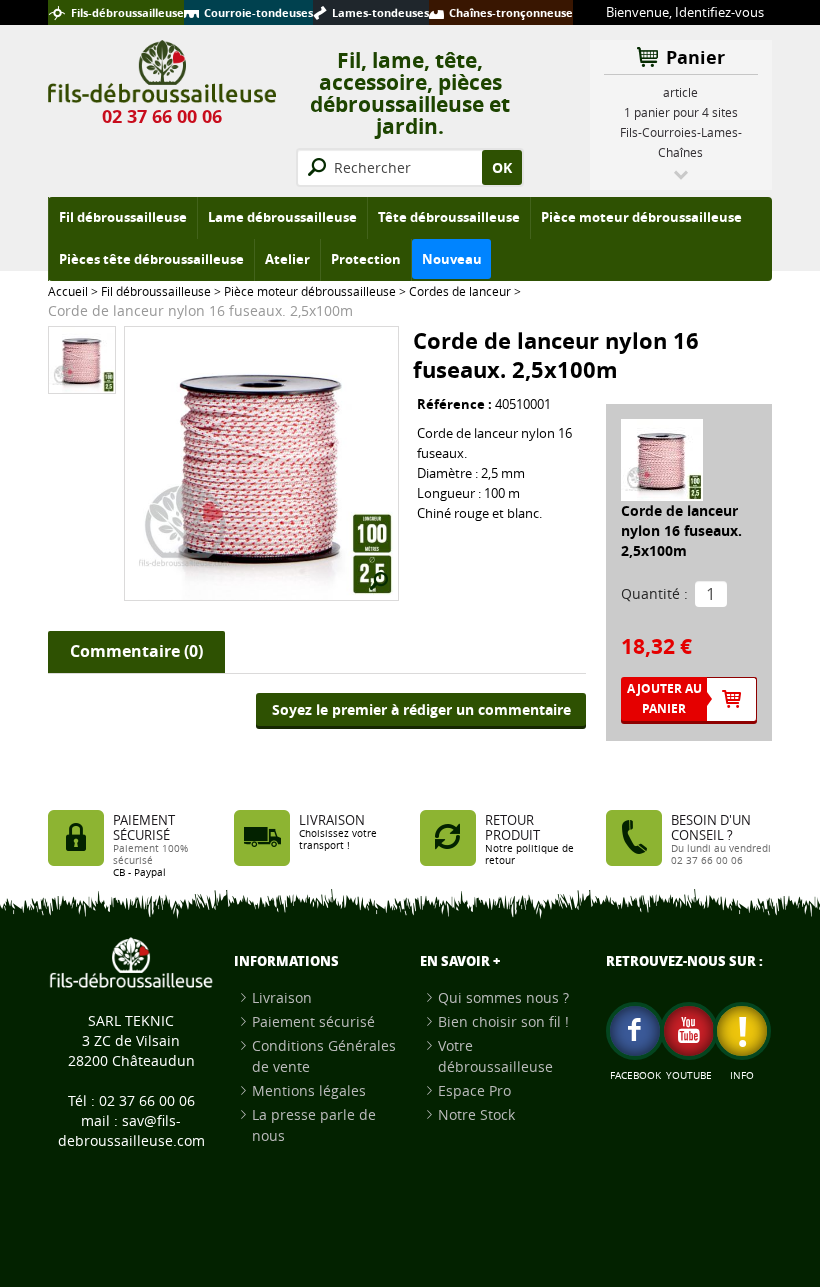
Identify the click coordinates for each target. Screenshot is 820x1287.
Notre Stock (476, 1114)
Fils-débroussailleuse (127, 12)
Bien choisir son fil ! (503, 1021)
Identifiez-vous (719, 12)
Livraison (282, 997)
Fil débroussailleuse (156, 291)
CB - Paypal (139, 872)
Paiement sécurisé (313, 1021)
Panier (695, 57)
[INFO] (742, 1031)
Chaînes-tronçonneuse (511, 12)
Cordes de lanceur (460, 291)
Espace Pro (474, 1090)
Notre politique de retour (529, 854)
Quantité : (654, 593)
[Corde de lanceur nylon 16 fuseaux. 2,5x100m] (82, 358)
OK (502, 167)
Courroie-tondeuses (258, 12)
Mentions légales (309, 1090)
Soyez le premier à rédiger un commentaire (421, 709)
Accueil (68, 291)
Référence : (456, 404)
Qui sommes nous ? (503, 997)
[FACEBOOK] (635, 1031)
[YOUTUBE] (689, 1031)
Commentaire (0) (136, 651)
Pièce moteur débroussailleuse (310, 291)
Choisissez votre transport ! (338, 839)
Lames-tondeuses (380, 12)
